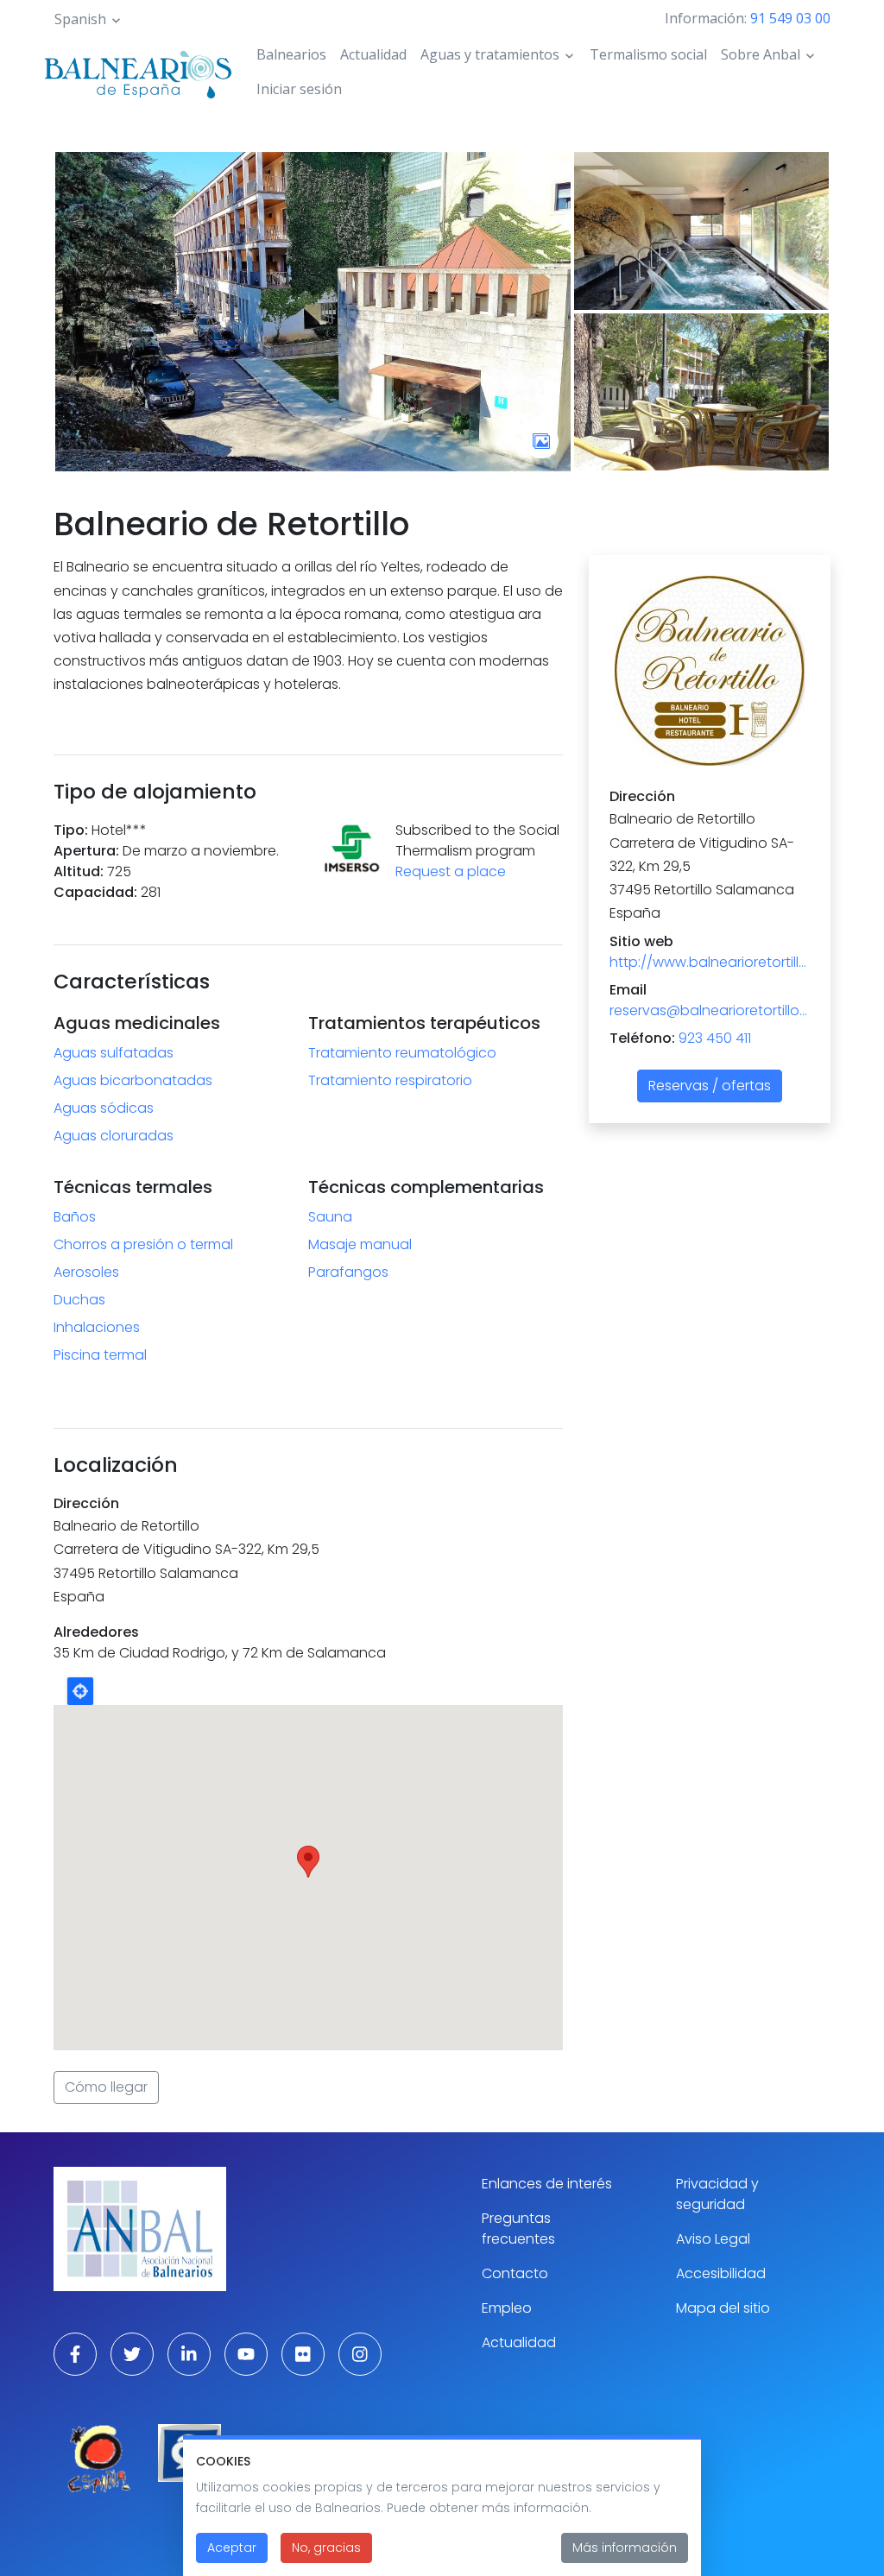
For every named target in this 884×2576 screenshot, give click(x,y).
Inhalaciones (97, 1327)
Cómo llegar (106, 2087)
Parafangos (348, 1272)
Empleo (507, 2308)
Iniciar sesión (299, 89)
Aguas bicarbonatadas (133, 1080)
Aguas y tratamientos (490, 54)
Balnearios (291, 54)
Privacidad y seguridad (717, 2194)
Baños (75, 1217)
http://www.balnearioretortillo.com (710, 962)
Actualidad (373, 54)
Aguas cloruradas (114, 1136)
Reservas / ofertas (710, 1086)
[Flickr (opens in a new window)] (303, 2354)
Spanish (80, 19)
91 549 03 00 (790, 18)
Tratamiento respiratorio (390, 1080)
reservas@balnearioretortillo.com (710, 1010)
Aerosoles (86, 1272)
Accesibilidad (721, 2273)
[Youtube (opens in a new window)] (246, 2354)
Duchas (79, 1300)
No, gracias (326, 2548)
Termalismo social (648, 54)
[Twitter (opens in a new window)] (132, 2354)
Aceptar (232, 2548)
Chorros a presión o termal (143, 1244)
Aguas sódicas (104, 1108)
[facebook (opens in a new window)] (75, 2354)
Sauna (330, 1217)
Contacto (515, 2273)
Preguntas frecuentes (518, 2229)
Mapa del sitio (723, 2308)
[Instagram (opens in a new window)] (360, 2354)
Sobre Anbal (761, 54)
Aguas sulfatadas (114, 1053)
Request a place (451, 871)
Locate (80, 1691)
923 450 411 (715, 1038)
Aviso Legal (713, 2239)
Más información (625, 2548)
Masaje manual (360, 1244)
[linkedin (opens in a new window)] (189, 2354)
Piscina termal (100, 1355)
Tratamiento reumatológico (402, 1053)
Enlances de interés (547, 2184)
